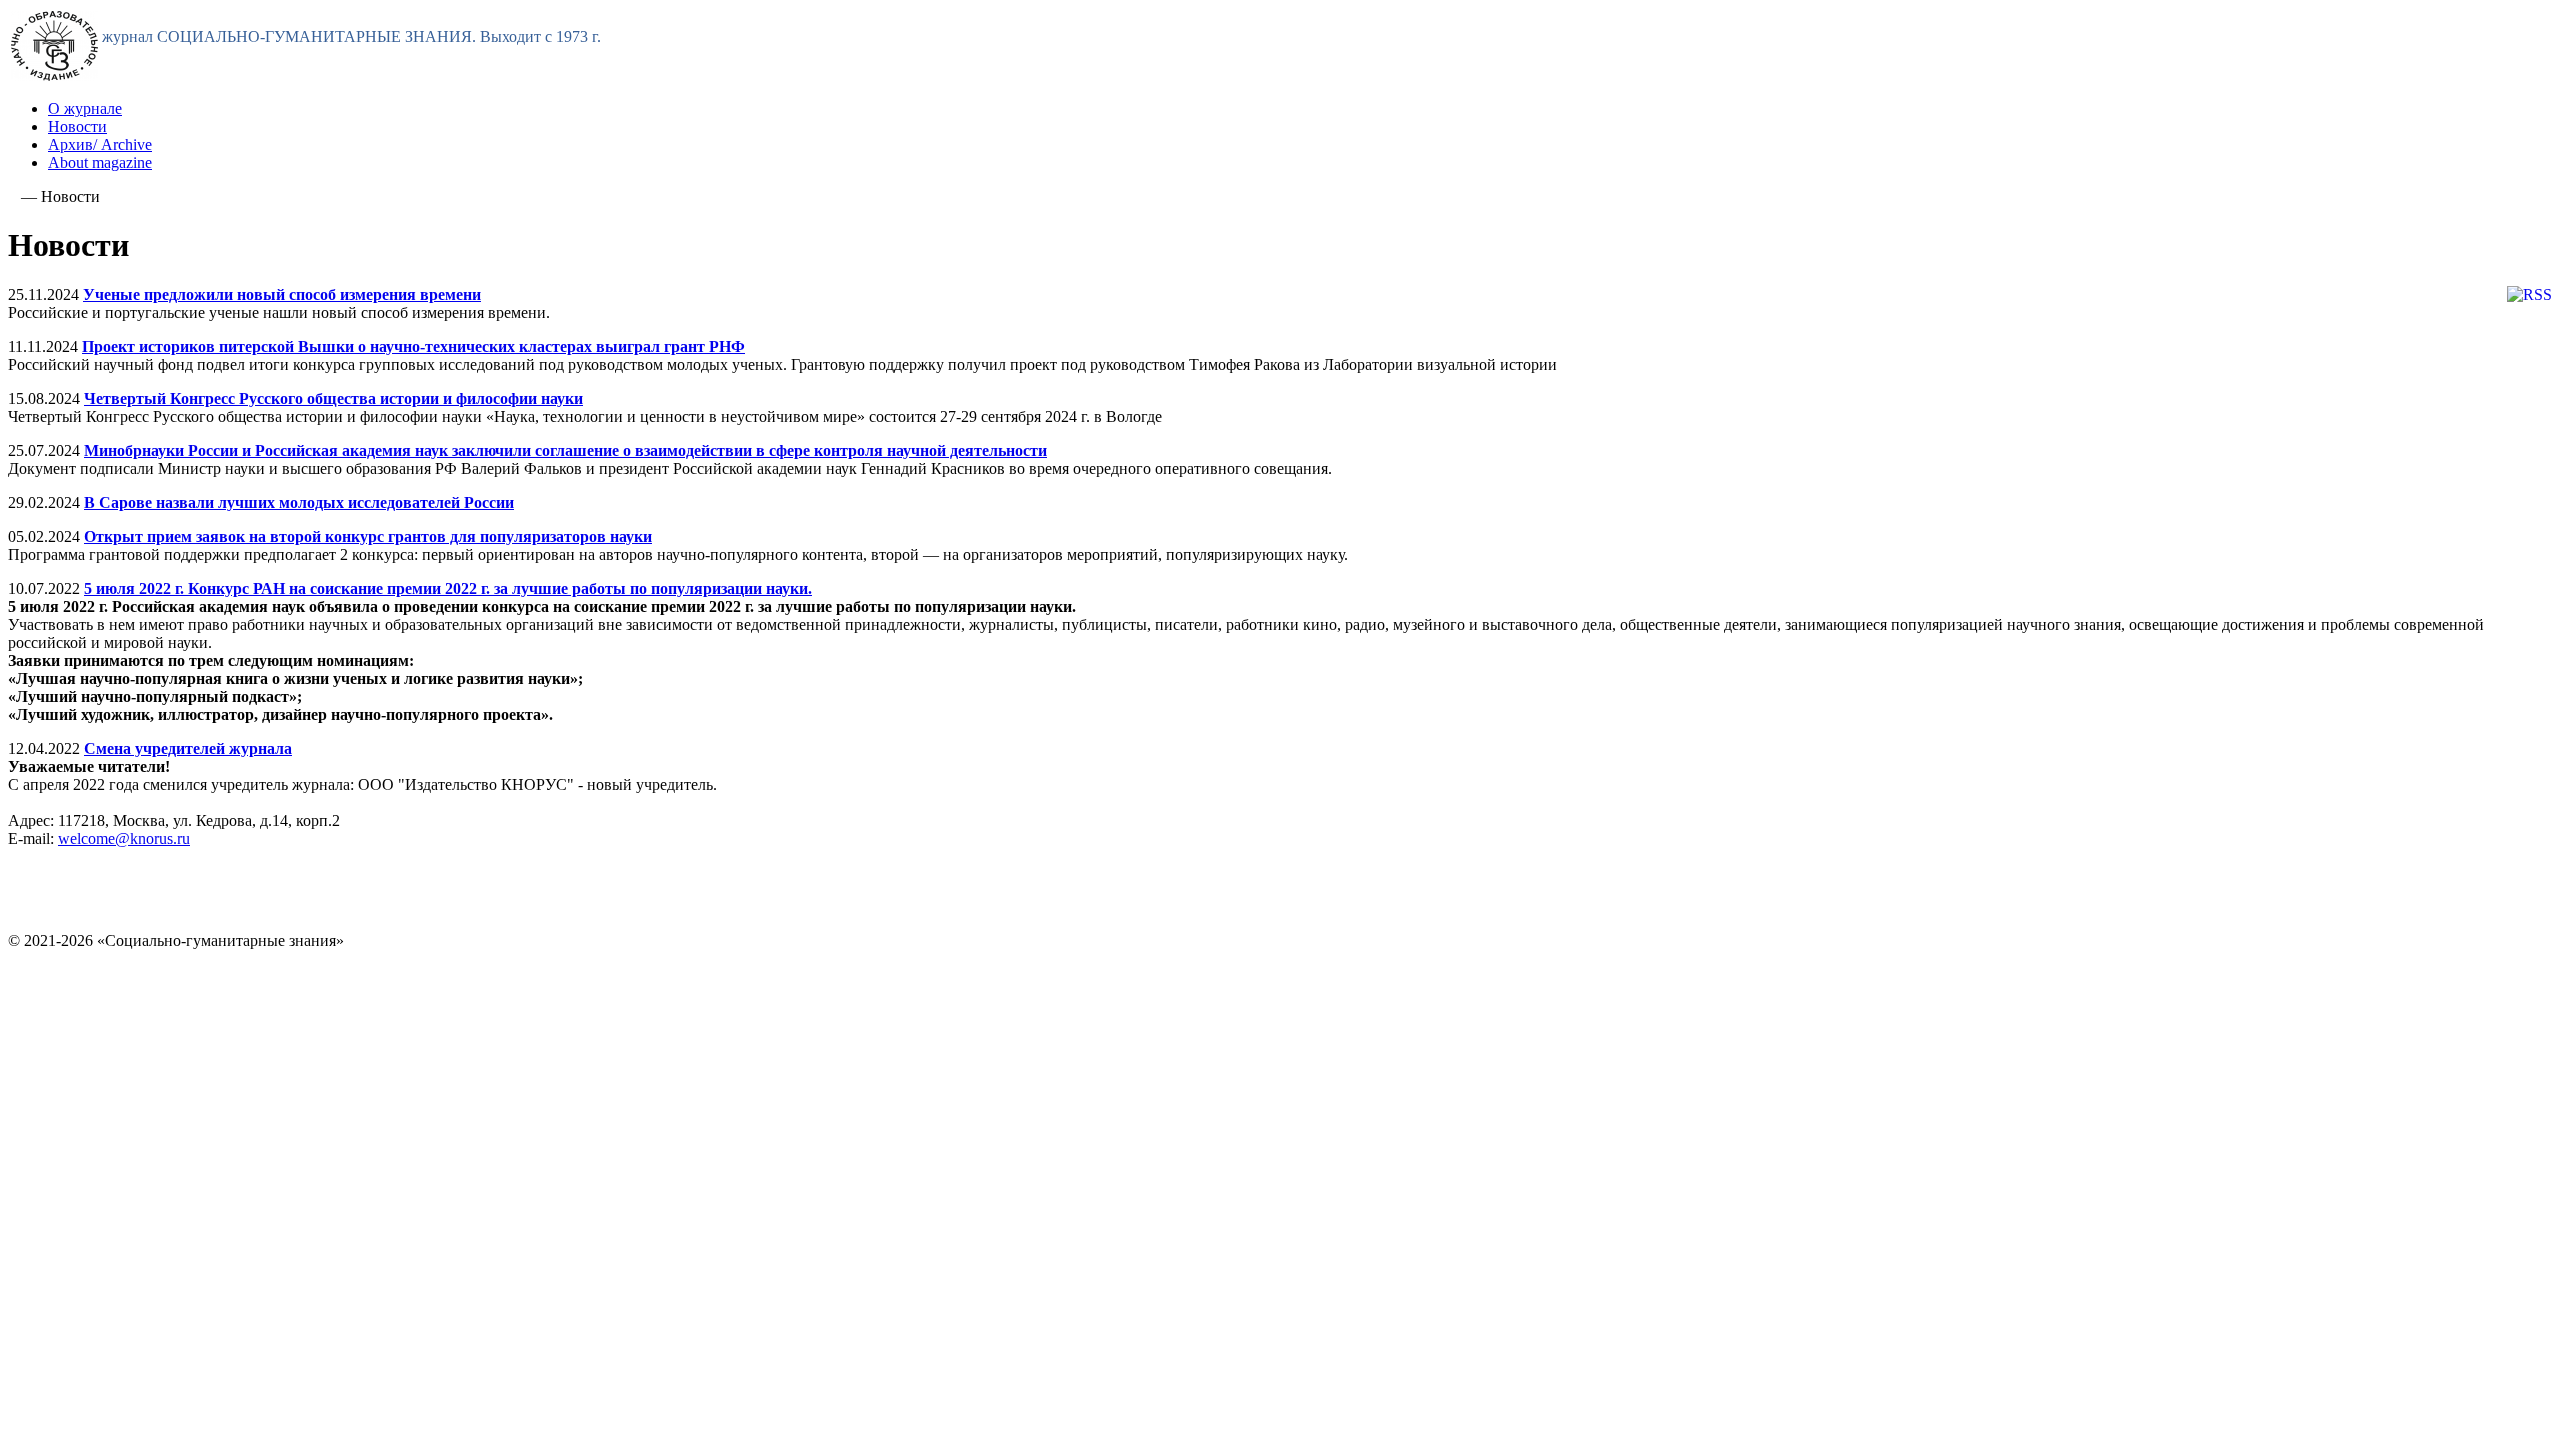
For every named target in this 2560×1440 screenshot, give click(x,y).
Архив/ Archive (100, 144)
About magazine (100, 162)
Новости (77, 126)
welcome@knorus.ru (124, 838)
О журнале (85, 108)
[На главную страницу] (54, 75)
